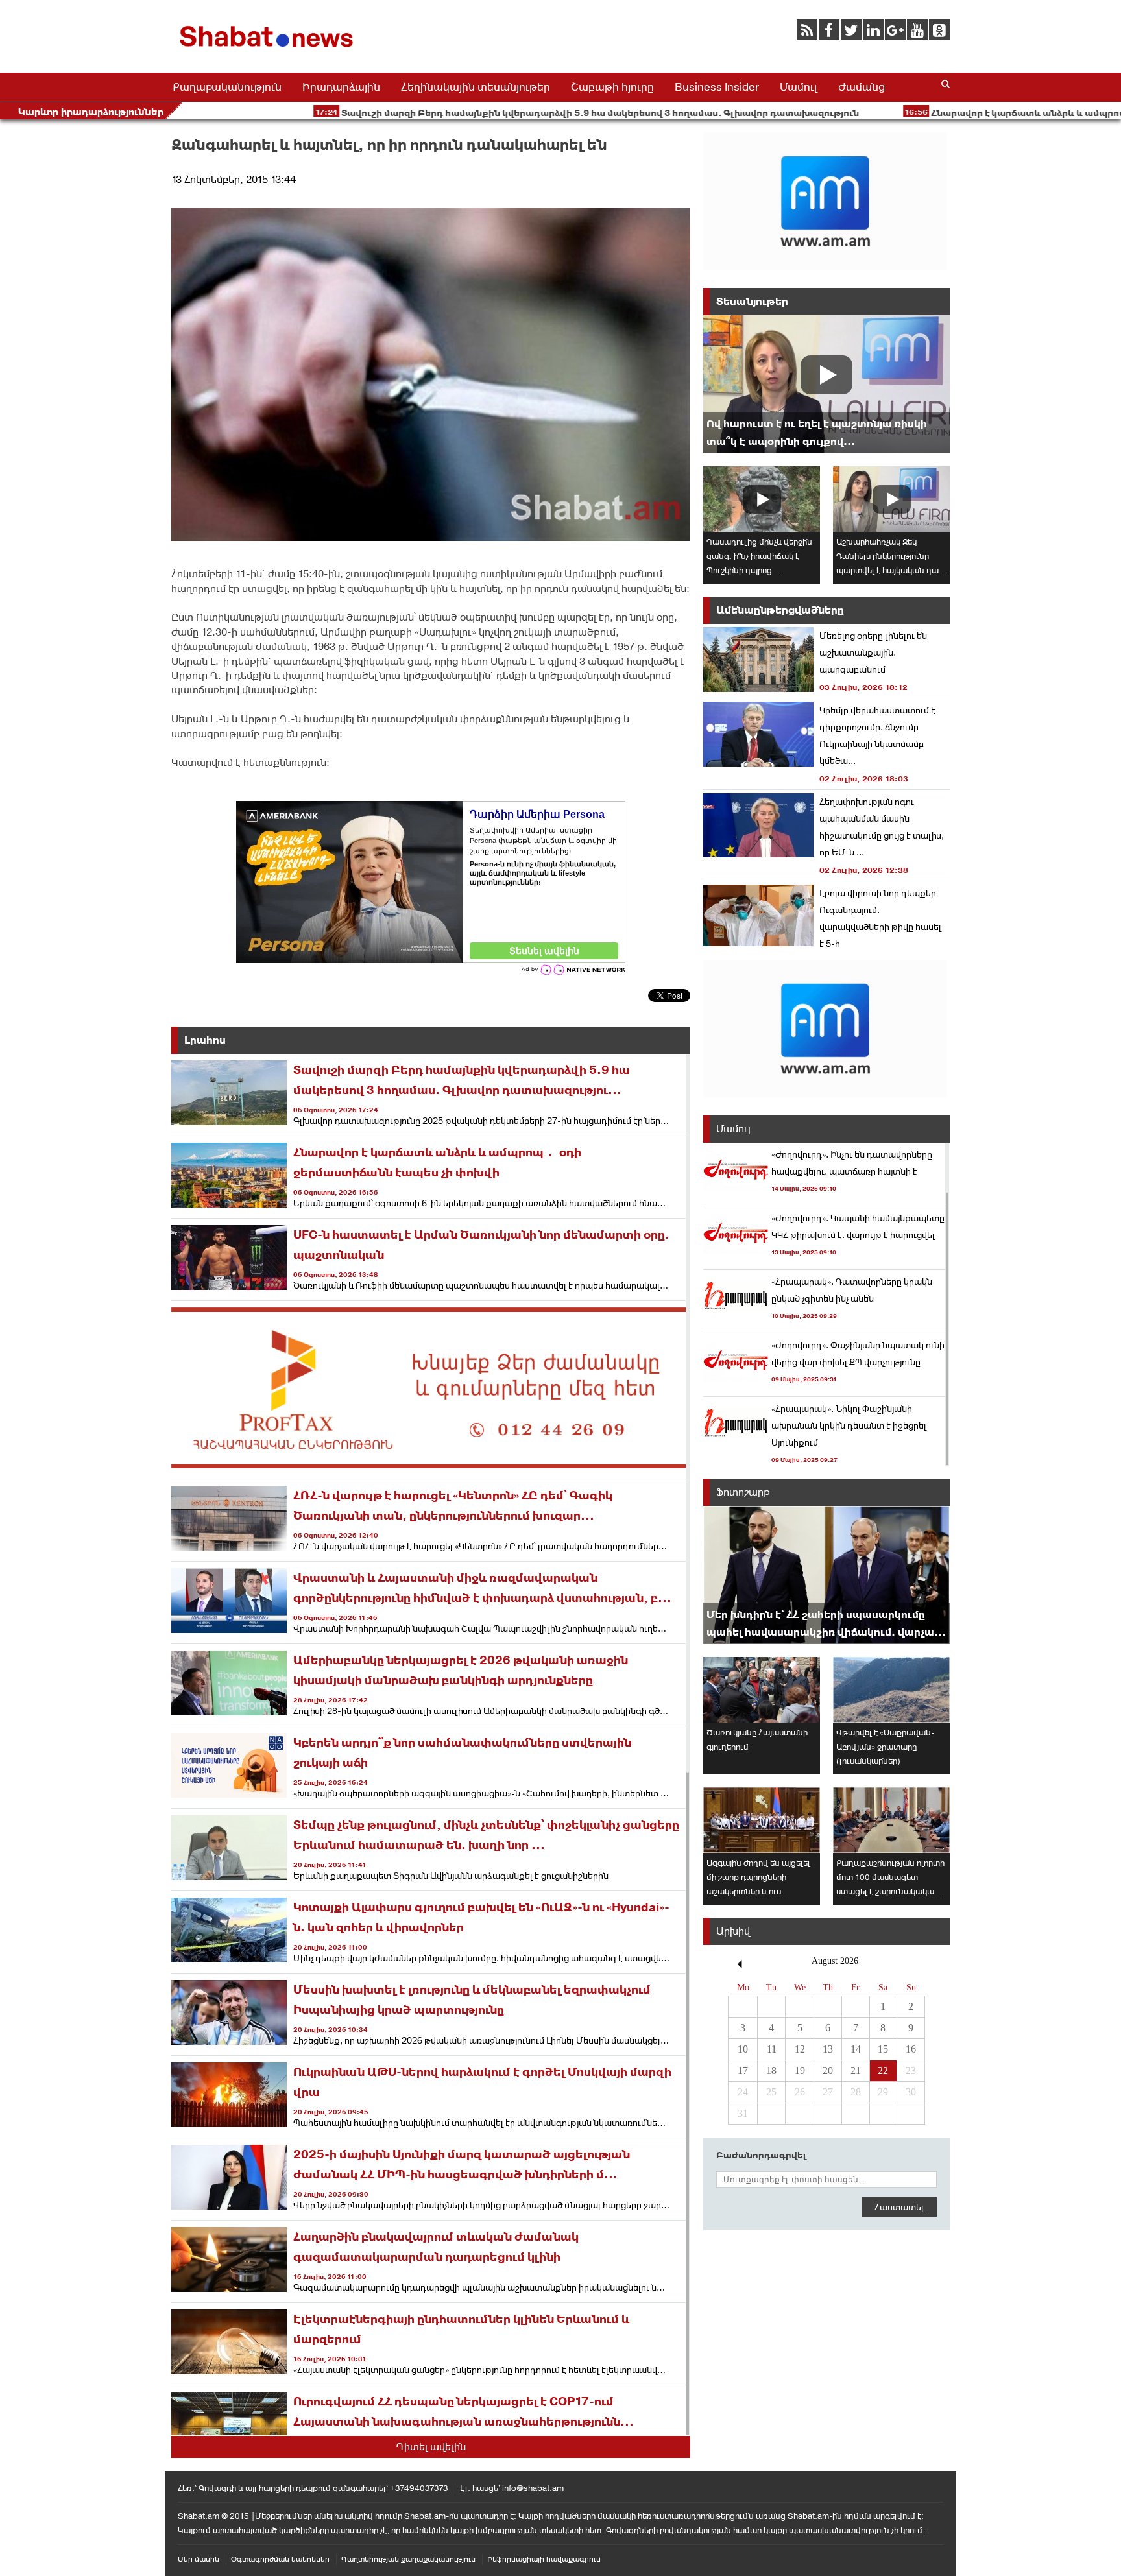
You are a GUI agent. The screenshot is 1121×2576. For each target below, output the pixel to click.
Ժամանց (862, 87)
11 (772, 2049)
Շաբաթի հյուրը (612, 87)
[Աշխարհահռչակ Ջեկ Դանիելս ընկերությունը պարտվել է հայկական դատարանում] (891, 499)
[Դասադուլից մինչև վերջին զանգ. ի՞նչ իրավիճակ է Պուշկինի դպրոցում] (762, 499)
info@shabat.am (533, 2488)
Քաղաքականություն (227, 87)
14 (856, 2049)
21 (856, 2070)
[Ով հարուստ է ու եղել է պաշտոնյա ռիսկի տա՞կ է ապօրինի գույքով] (826, 384)
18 (771, 2070)
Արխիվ (733, 1931)
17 (743, 2070)
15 (883, 2049)
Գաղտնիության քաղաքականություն (408, 2559)
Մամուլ (799, 87)
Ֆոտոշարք (743, 1492)
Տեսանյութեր (752, 301)
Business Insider (717, 87)
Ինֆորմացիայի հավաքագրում (544, 2559)
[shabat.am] (269, 50)
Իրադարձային (341, 87)
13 (828, 2049)
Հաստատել (899, 2207)
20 (828, 2070)
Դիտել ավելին (431, 2447)
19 (800, 2070)
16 (911, 2049)
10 (743, 2049)
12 (800, 2049)
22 (883, 2070)
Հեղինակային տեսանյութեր (476, 87)
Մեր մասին (199, 2559)
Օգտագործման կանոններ (280, 2559)
